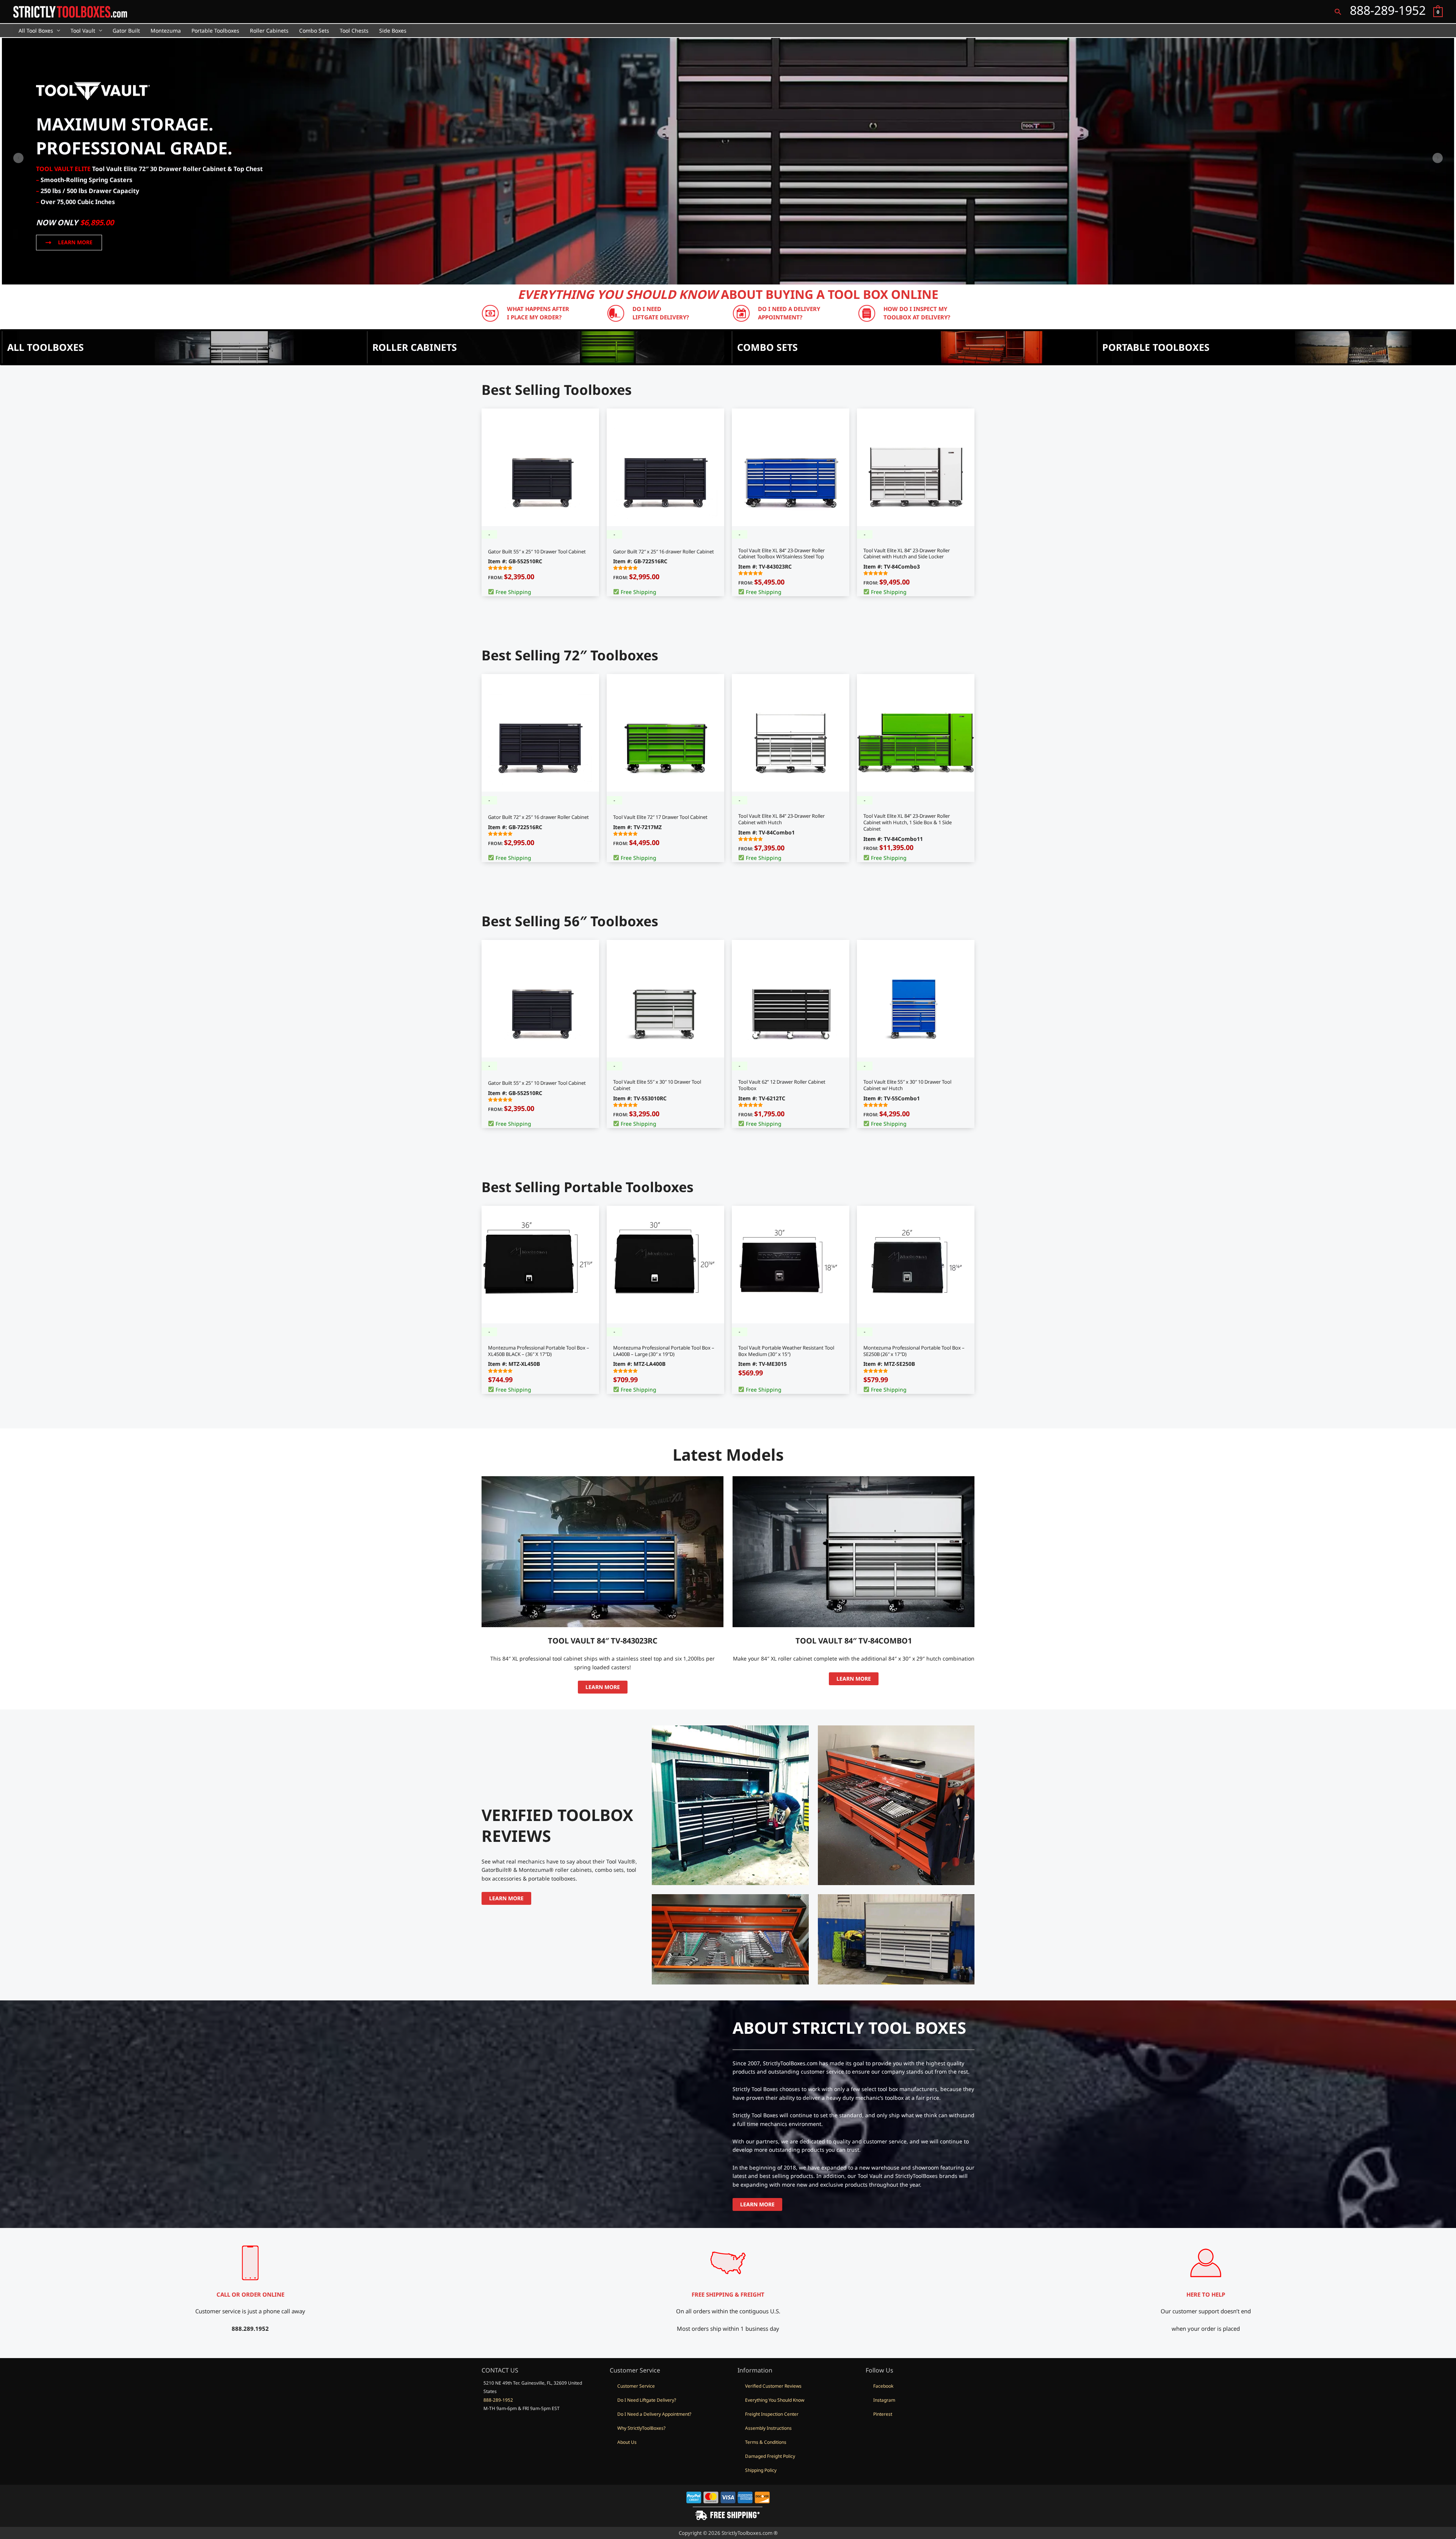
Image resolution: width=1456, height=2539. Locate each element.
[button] (1338, 12)
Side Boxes (393, 31)
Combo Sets (314, 31)
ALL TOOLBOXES (45, 347)
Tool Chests (354, 31)
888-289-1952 (498, 2400)
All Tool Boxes (36, 31)
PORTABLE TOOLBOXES (1156, 347)
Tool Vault (83, 31)
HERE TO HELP (1206, 2294)
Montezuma (166, 31)
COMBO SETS (767, 347)
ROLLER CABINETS (415, 347)
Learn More (603, 1687)
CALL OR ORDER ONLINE (250, 2294)
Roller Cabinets (269, 31)
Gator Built (126, 31)
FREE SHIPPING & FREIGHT (728, 2294)
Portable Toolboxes (215, 31)
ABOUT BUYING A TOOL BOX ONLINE (728, 294)
